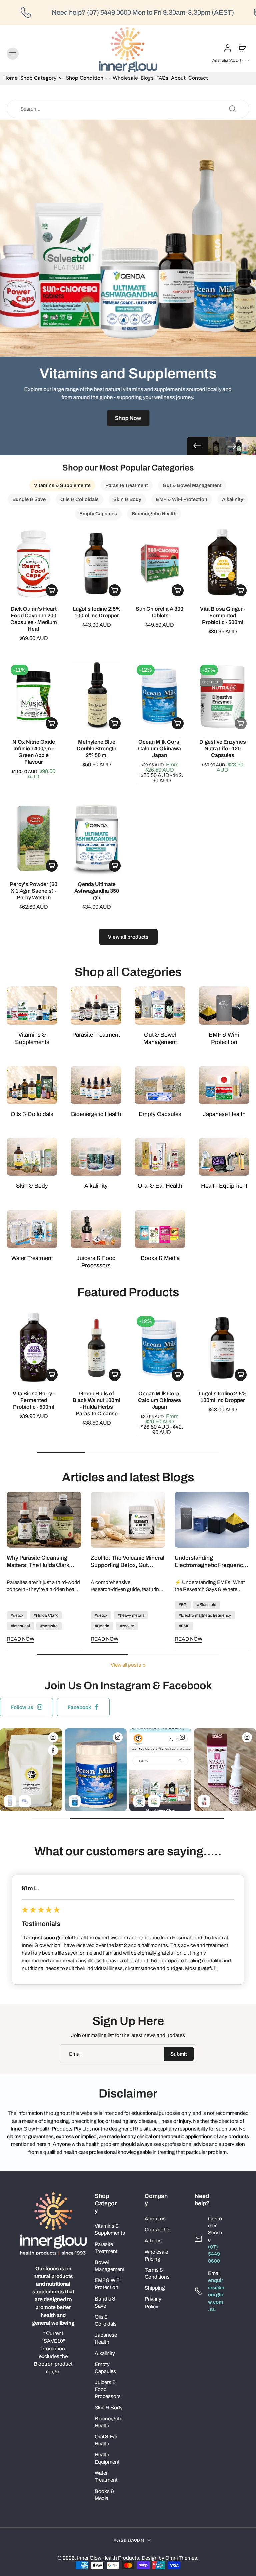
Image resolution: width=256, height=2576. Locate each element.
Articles (153, 2241)
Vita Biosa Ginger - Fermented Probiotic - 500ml (223, 616)
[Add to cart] (52, 590)
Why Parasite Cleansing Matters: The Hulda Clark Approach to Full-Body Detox (43, 1562)
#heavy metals (131, 1615)
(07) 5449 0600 (214, 2254)
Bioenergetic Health (109, 2422)
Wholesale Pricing (156, 2255)
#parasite (49, 1626)
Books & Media (104, 2495)
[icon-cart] (242, 48)
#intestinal (20, 1626)
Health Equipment (107, 2458)
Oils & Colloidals (106, 2320)
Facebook (79, 1707)
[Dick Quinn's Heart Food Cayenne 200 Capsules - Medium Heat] (33, 563)
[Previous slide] (197, 446)
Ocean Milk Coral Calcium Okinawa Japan (159, 749)
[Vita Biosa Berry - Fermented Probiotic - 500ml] (33, 1348)
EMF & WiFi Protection (107, 2284)
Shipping (155, 2288)
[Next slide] (232, 446)
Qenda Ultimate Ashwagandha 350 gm (97, 891)
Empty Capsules (105, 2368)
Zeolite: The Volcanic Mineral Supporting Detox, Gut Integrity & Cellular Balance (127, 1562)
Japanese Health (106, 2338)
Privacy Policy (153, 2303)
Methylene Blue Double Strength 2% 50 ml (96, 749)
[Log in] (227, 48)
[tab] (11, 728)
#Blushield (207, 1605)
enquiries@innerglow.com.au (216, 2294)
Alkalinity (105, 2353)
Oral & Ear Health (106, 2440)
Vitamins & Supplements (110, 2229)
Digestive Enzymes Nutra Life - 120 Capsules (223, 749)
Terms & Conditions (157, 2273)
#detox (17, 1615)
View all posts (126, 1665)
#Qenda (102, 1626)
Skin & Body (109, 2408)
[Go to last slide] (12, 1917)
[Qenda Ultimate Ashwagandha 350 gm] (96, 839)
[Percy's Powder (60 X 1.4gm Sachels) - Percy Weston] (33, 839)
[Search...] (232, 109)
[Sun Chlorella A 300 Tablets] (159, 563)
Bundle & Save (105, 2302)
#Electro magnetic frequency (205, 1615)
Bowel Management (110, 2266)
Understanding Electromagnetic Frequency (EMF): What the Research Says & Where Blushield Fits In (210, 1562)
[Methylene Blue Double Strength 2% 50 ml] (96, 696)
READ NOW (20, 1639)
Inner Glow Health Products (108, 2558)
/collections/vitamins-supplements (39, 123)
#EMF (184, 1626)
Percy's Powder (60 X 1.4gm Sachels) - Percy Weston (33, 891)
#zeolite (127, 1626)
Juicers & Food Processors (108, 2389)
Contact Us (157, 2230)
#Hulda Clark (46, 1615)
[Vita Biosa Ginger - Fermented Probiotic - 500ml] (222, 563)
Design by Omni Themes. (170, 2558)
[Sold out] (241, 723)
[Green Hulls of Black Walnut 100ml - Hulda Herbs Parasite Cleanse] (96, 1348)
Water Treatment (106, 2476)
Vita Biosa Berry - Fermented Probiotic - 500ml (34, 1400)
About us (155, 2219)
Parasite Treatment (106, 2248)
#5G (183, 1605)
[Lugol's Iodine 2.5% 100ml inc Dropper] (96, 563)
